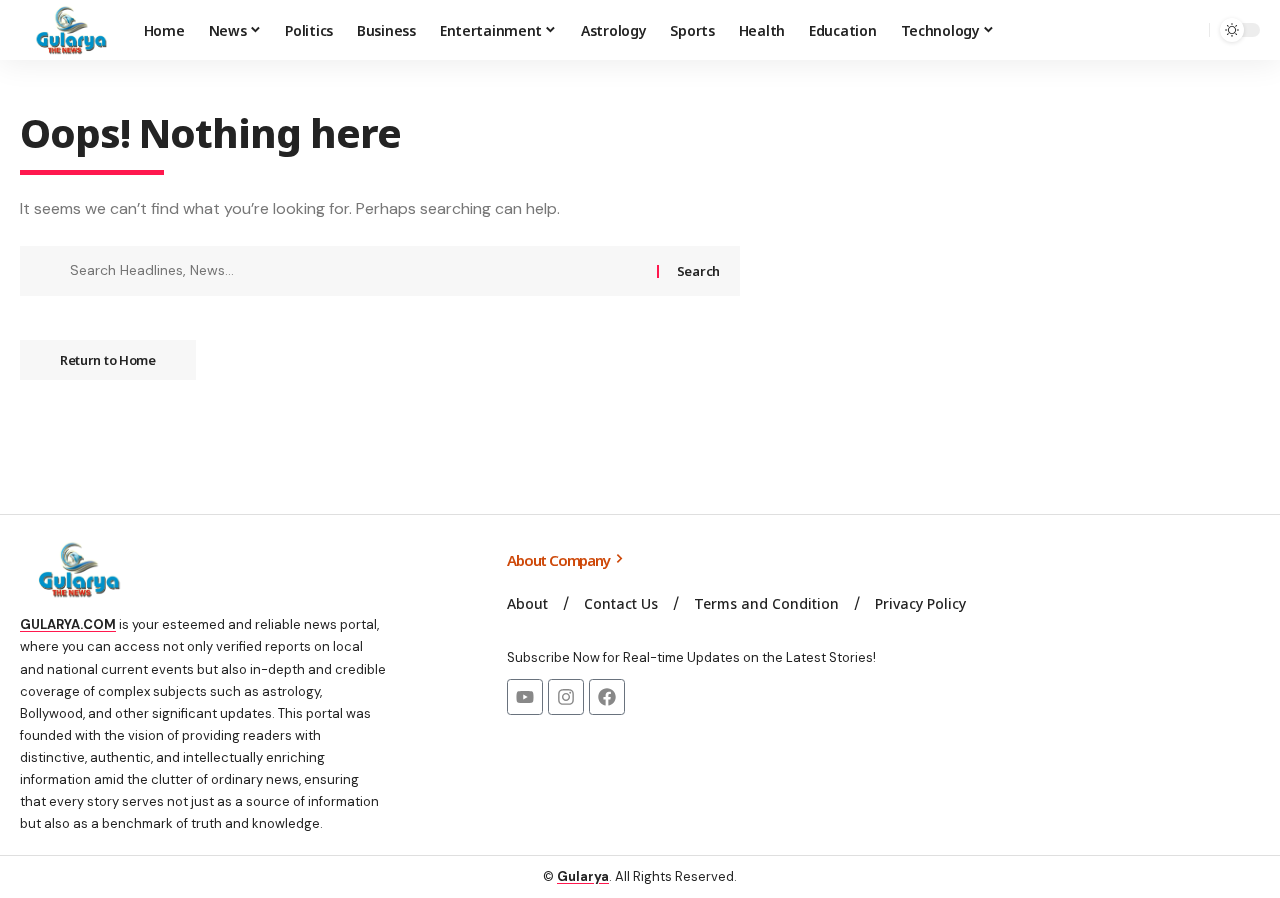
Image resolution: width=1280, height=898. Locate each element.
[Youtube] (525, 697)
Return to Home (108, 360)
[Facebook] (607, 697)
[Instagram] (566, 697)
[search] (1189, 30)
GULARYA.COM (68, 624)
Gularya (583, 876)
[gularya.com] (66, 30)
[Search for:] (356, 271)
